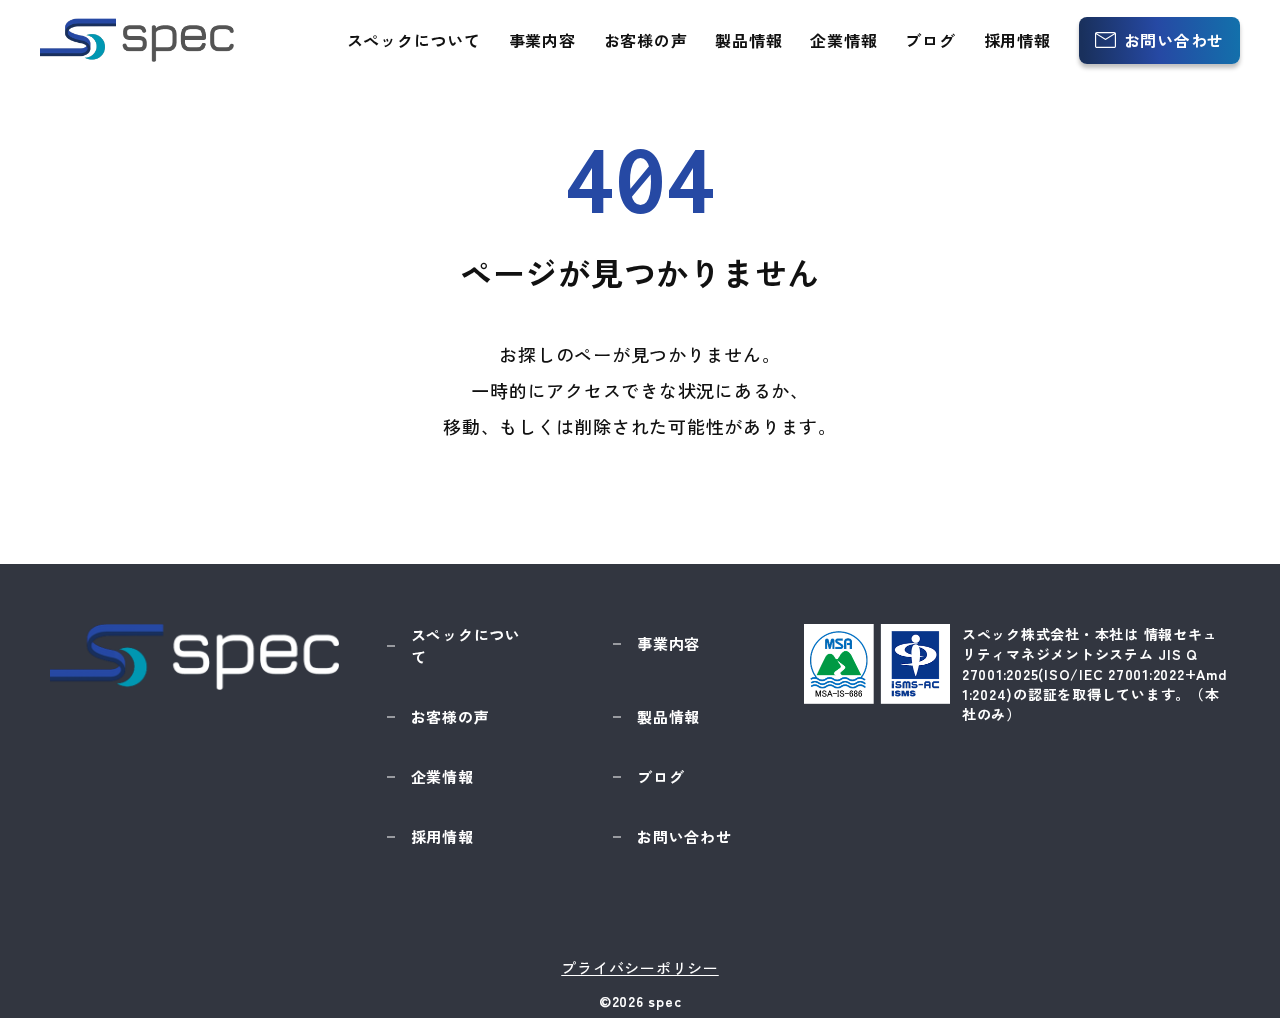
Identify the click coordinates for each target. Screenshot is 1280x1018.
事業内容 (542, 40)
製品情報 (748, 40)
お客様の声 (646, 40)
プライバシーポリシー (640, 967)
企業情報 (843, 40)
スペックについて (414, 40)
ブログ (930, 40)
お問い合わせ (1174, 40)
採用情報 (1017, 40)
